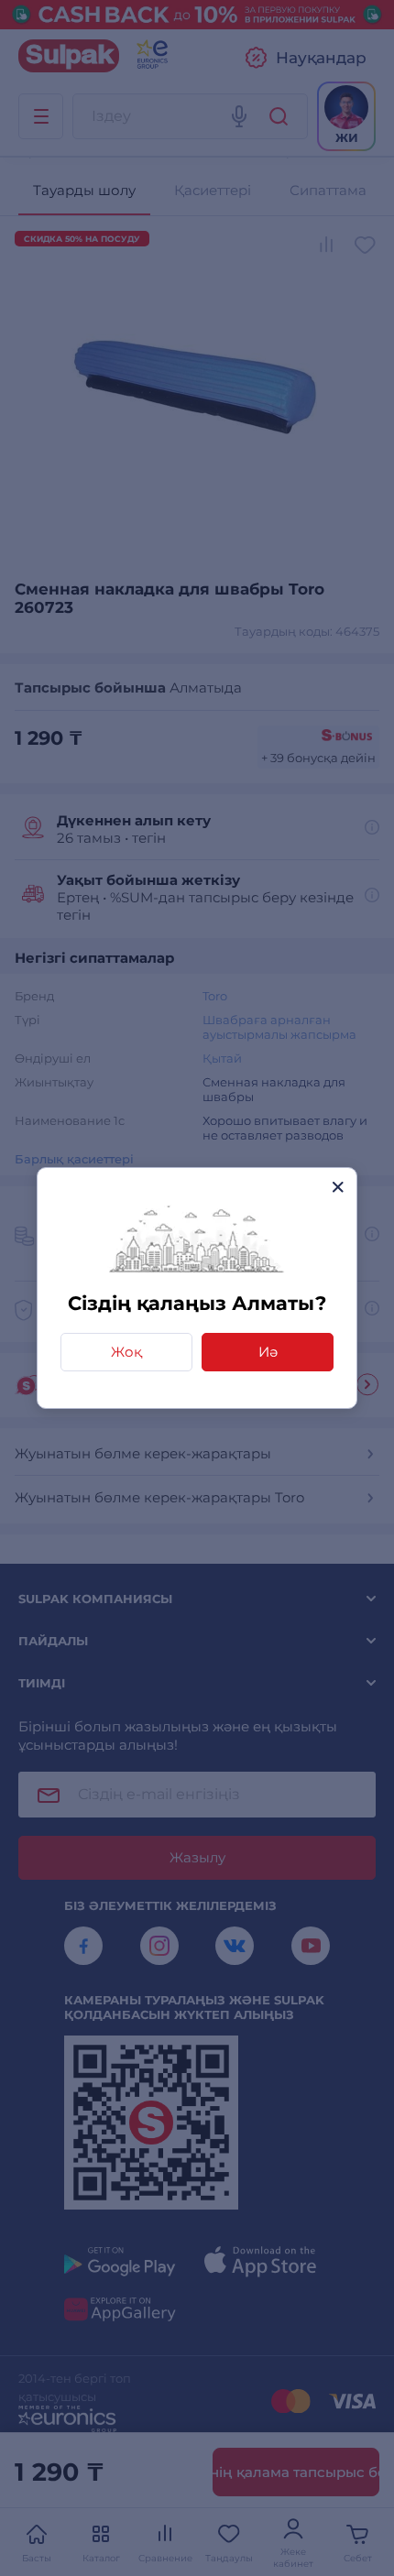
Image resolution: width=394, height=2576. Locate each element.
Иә (268, 1352)
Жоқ (126, 1352)
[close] (338, 1187)
